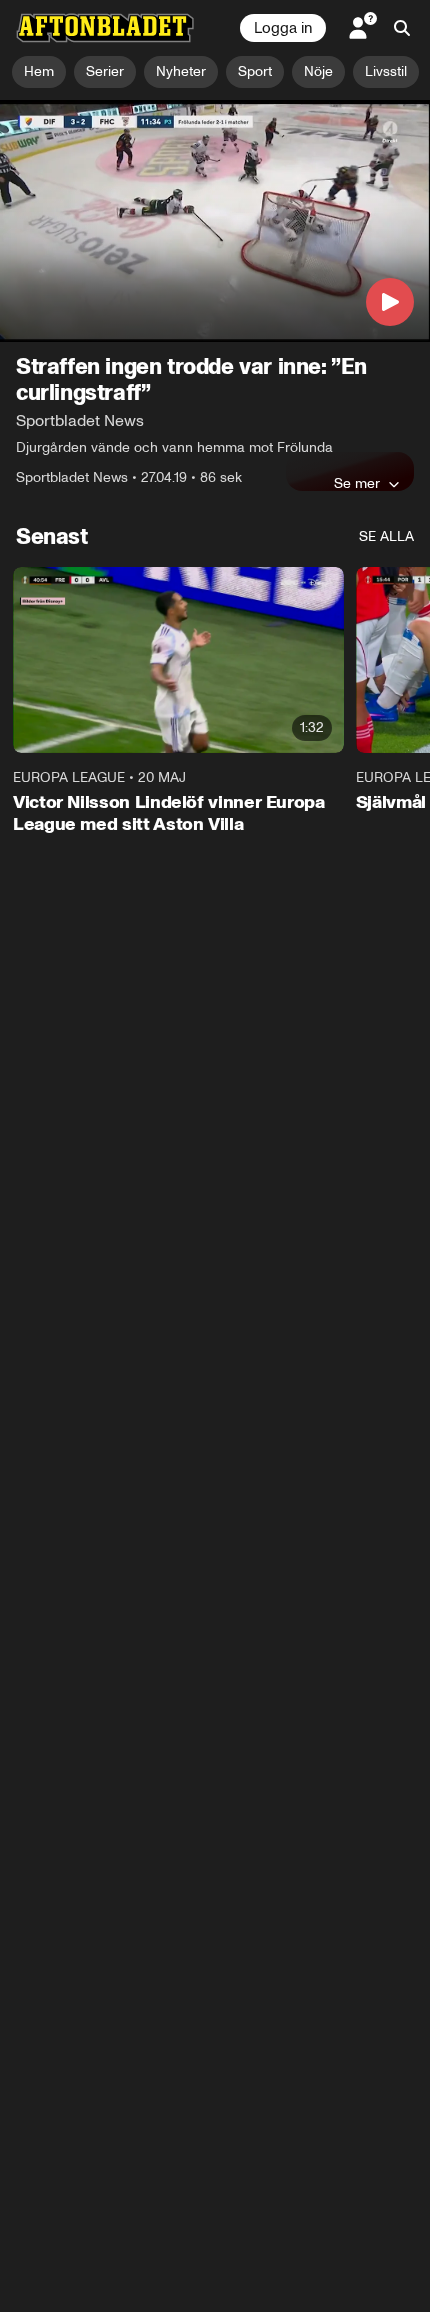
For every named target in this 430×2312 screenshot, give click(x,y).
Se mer (357, 483)
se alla (386, 536)
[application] (215, 221)
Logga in (283, 28)
